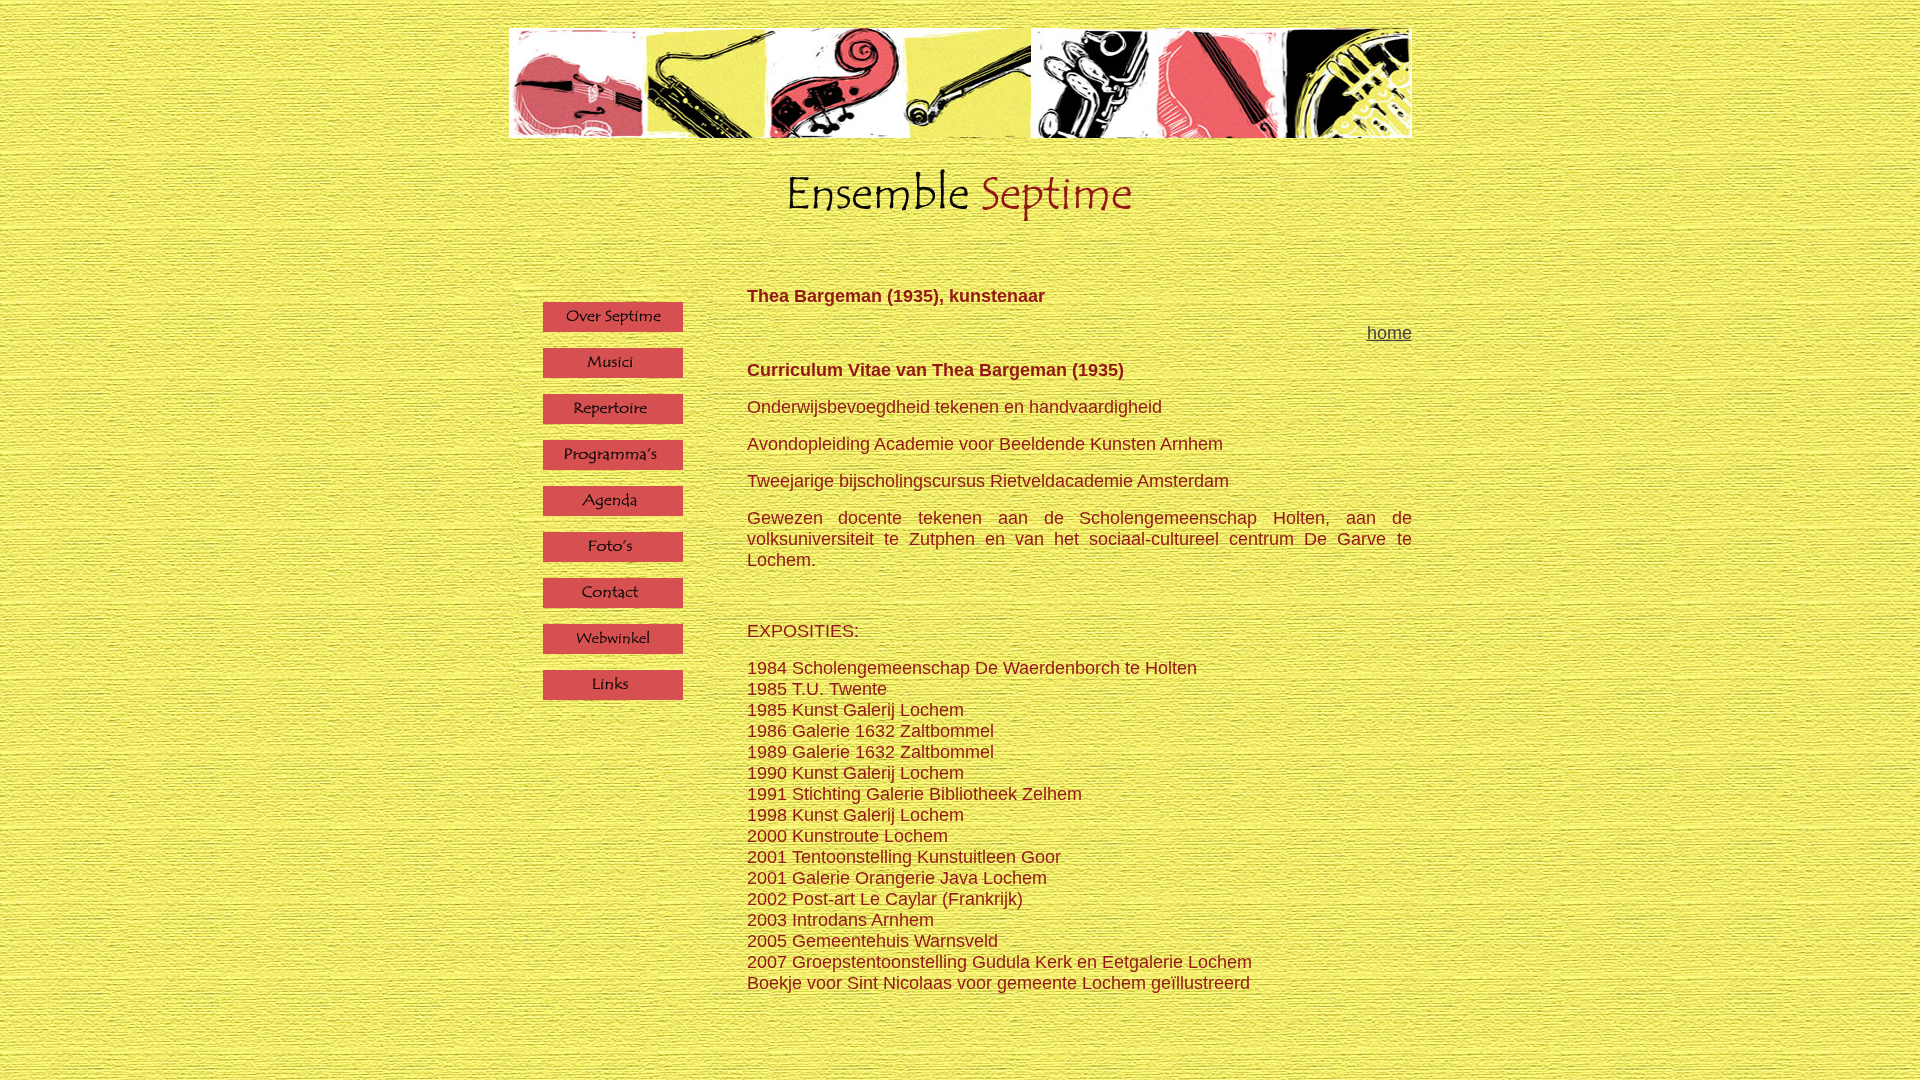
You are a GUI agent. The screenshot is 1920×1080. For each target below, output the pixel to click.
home (1389, 333)
